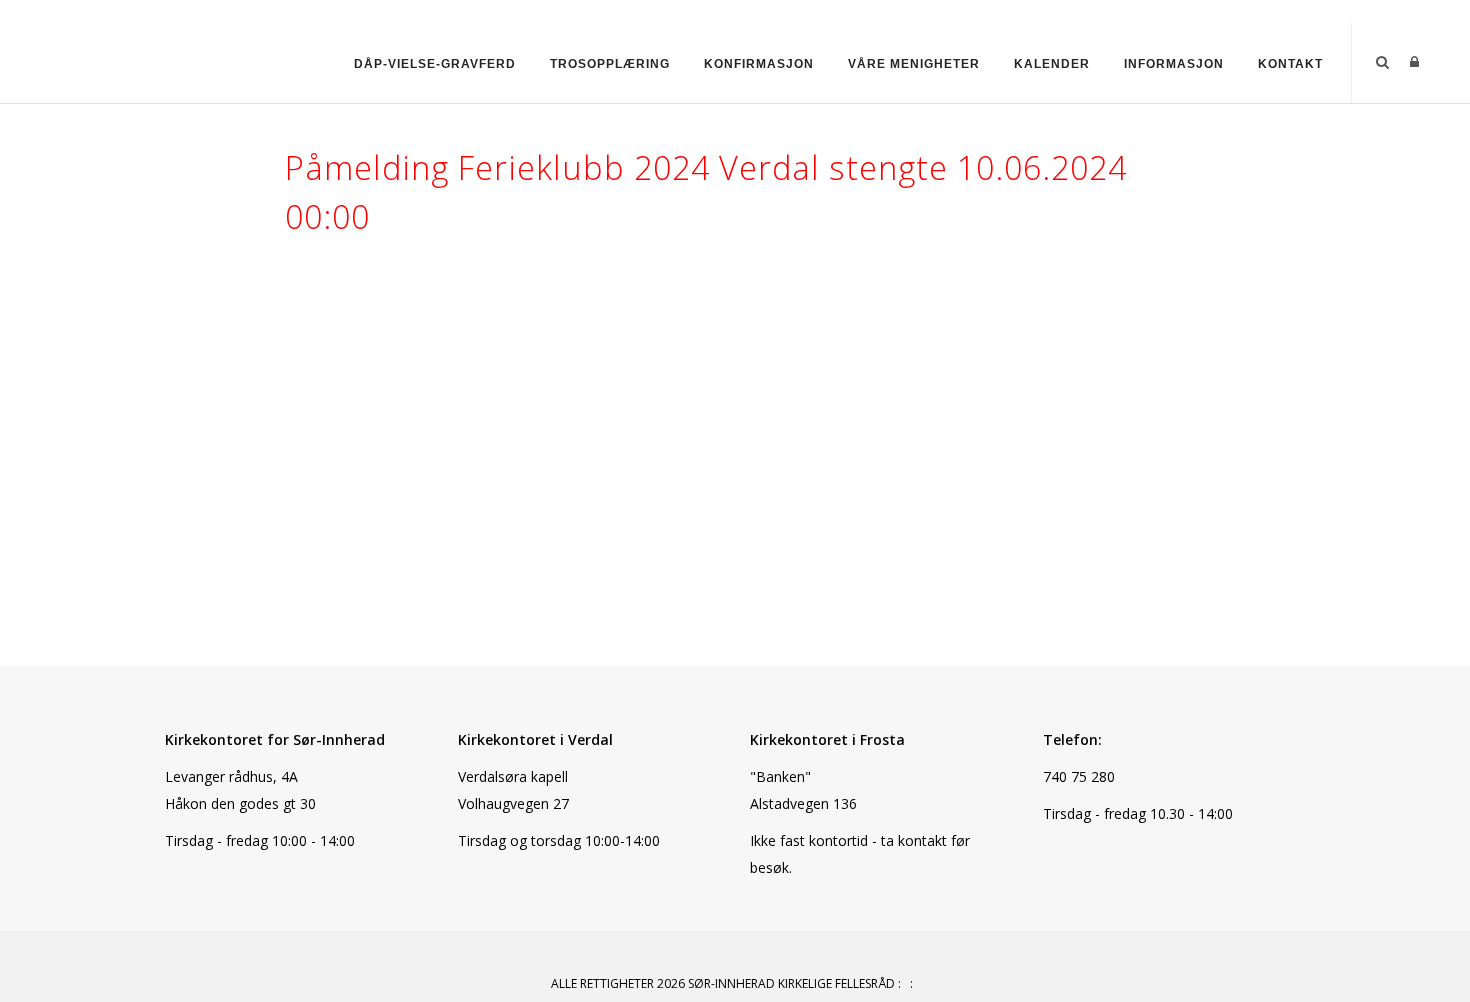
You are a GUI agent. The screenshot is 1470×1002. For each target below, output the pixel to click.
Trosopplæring (610, 64)
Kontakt (1290, 64)
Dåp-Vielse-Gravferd (435, 64)
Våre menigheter (914, 64)
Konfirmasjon (759, 64)
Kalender (1052, 64)
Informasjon (1174, 64)
